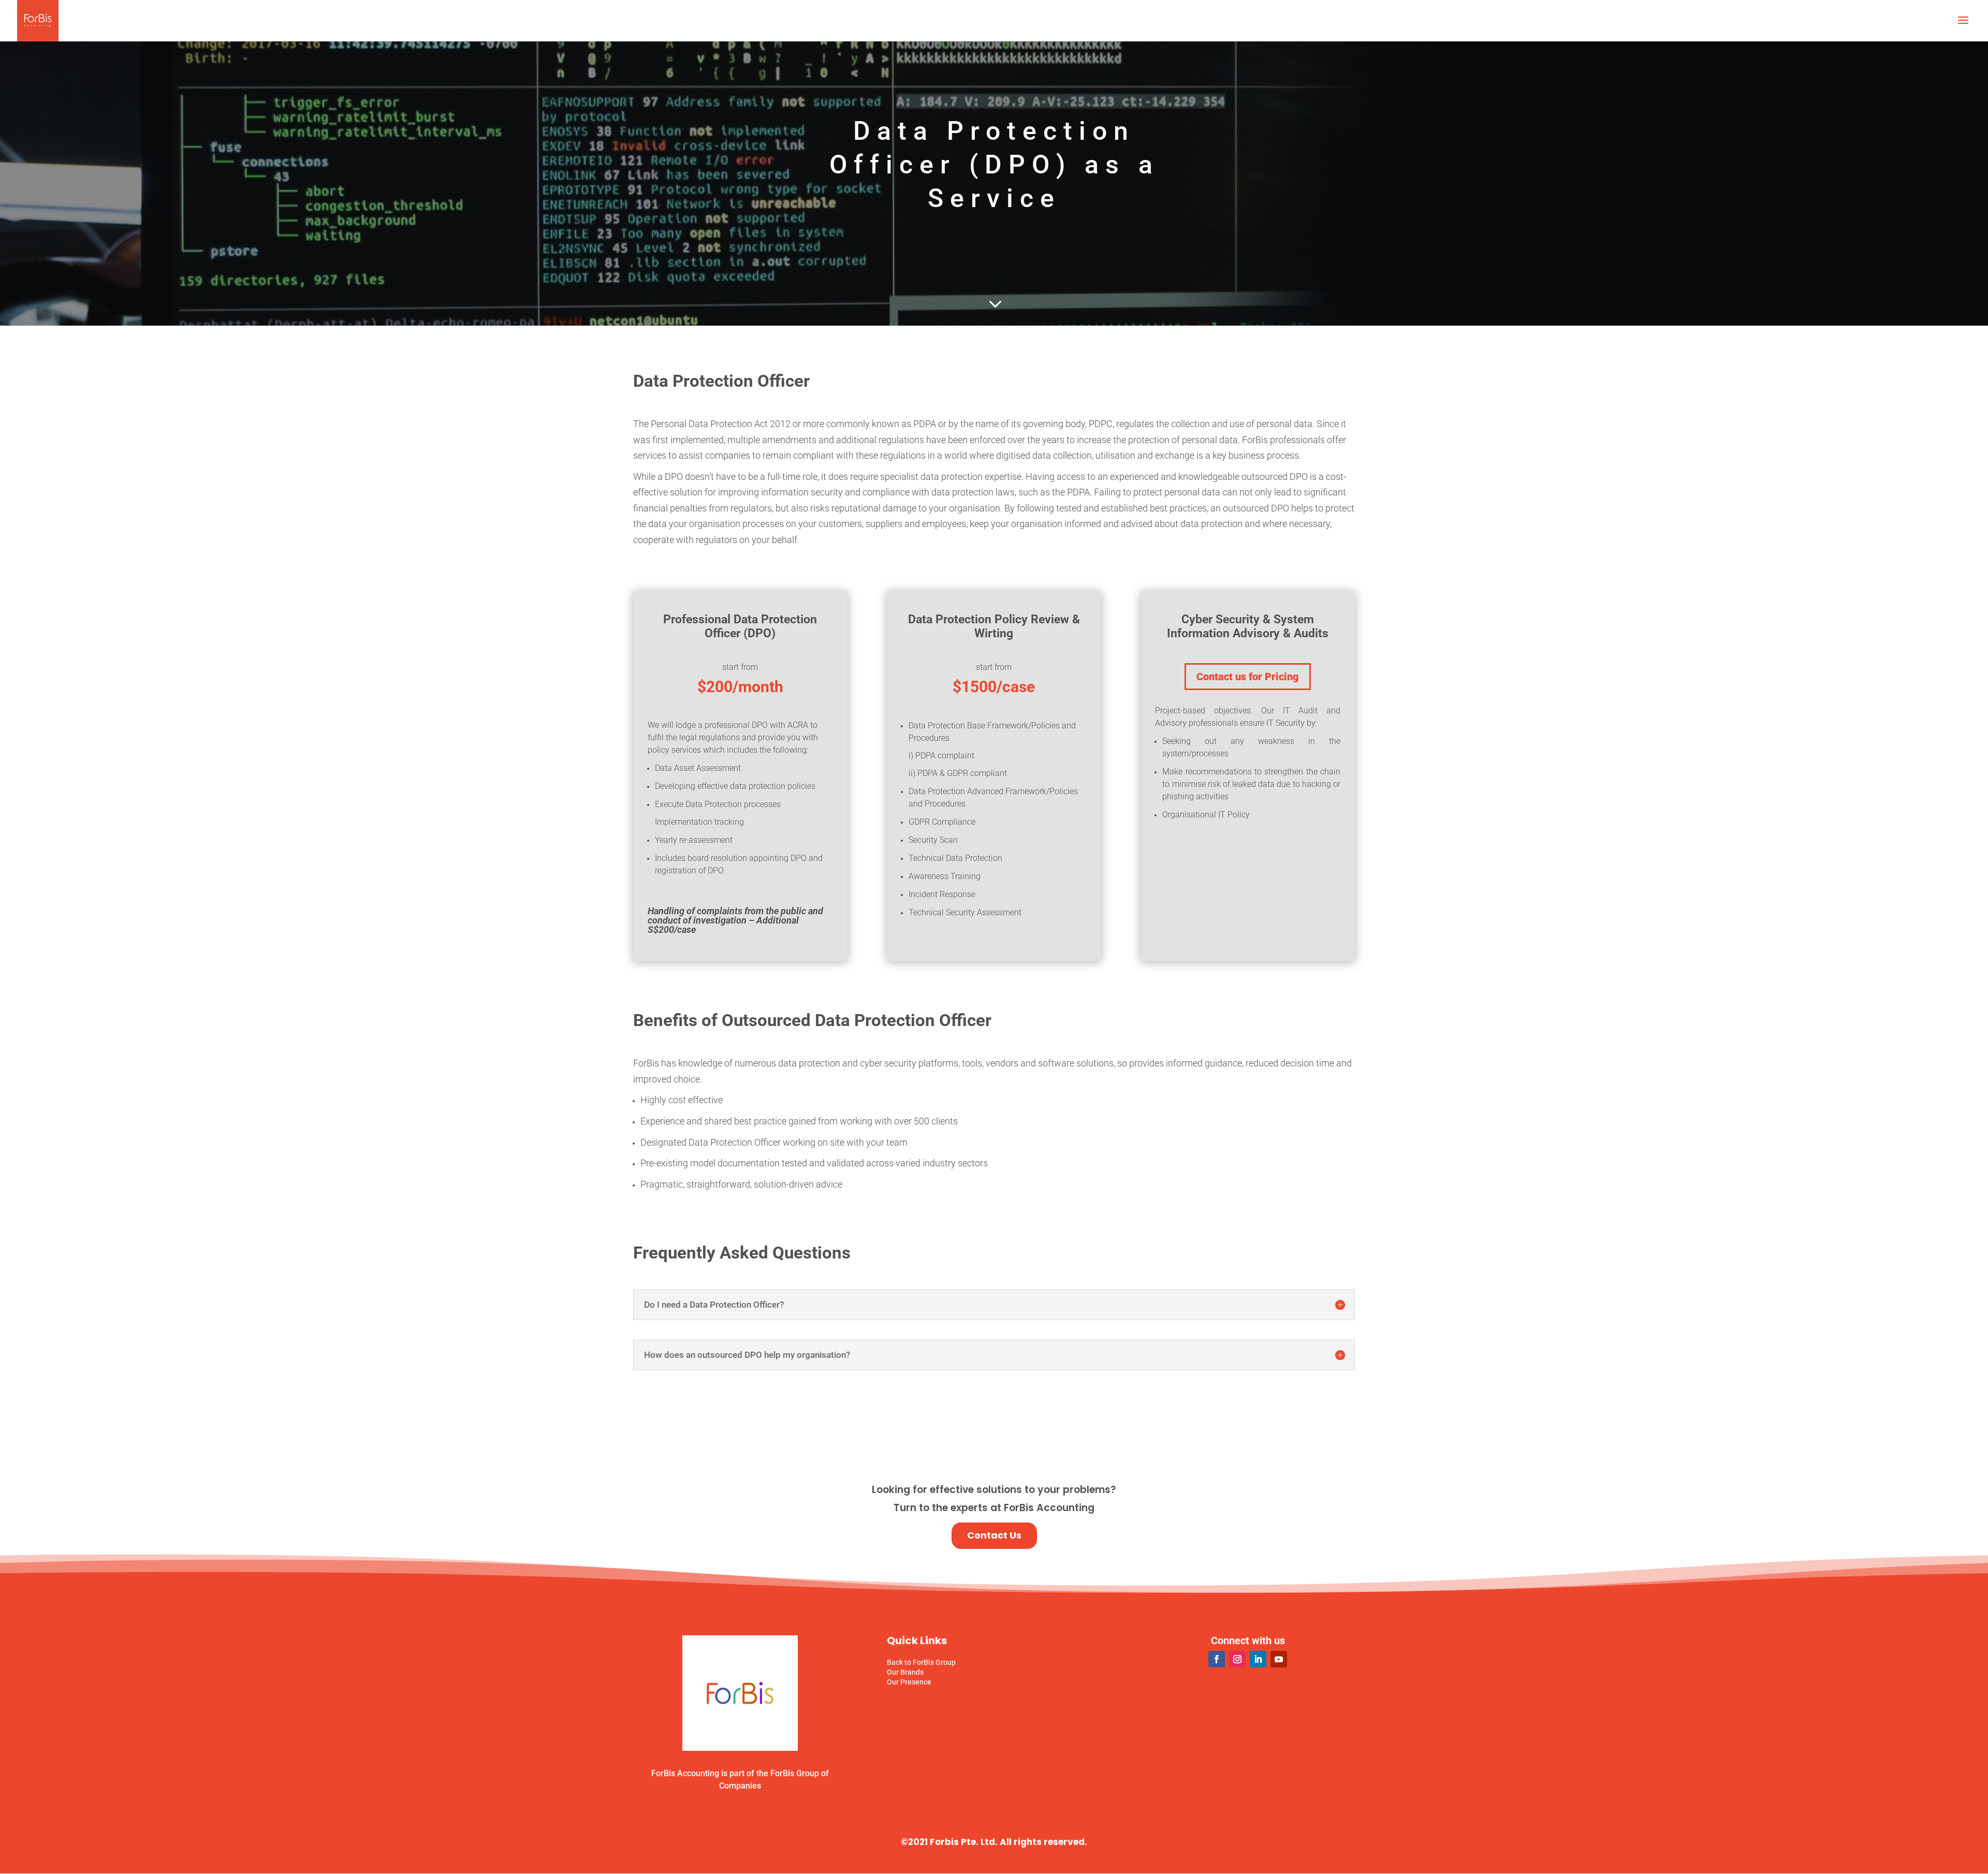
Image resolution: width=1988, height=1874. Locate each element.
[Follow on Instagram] (1237, 1659)
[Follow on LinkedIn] (1258, 1659)
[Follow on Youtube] (1279, 1659)
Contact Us (994, 1535)
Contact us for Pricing (1248, 677)
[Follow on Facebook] (1217, 1659)
